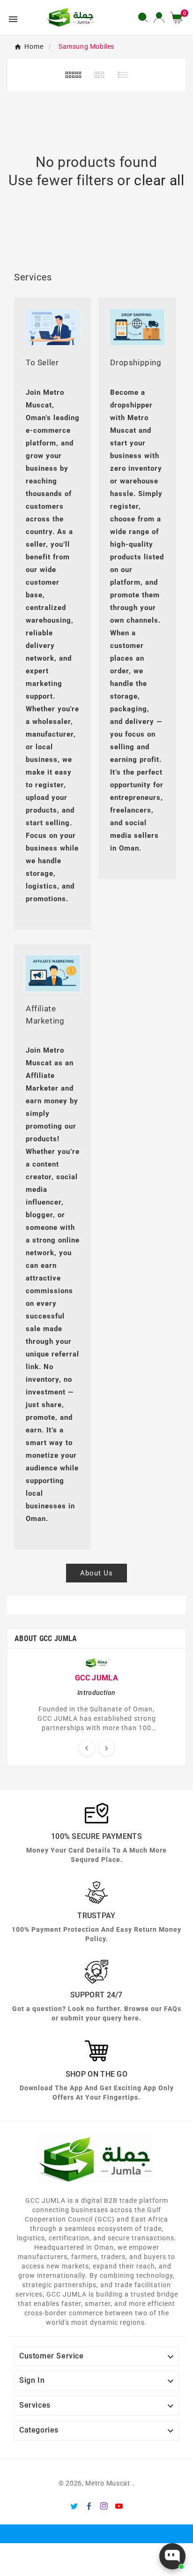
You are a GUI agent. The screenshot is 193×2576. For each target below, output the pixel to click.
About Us (96, 1573)
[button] (180, 17)
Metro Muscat (108, 2483)
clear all (159, 180)
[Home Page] (71, 17)
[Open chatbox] (172, 2556)
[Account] (159, 17)
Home (34, 46)
